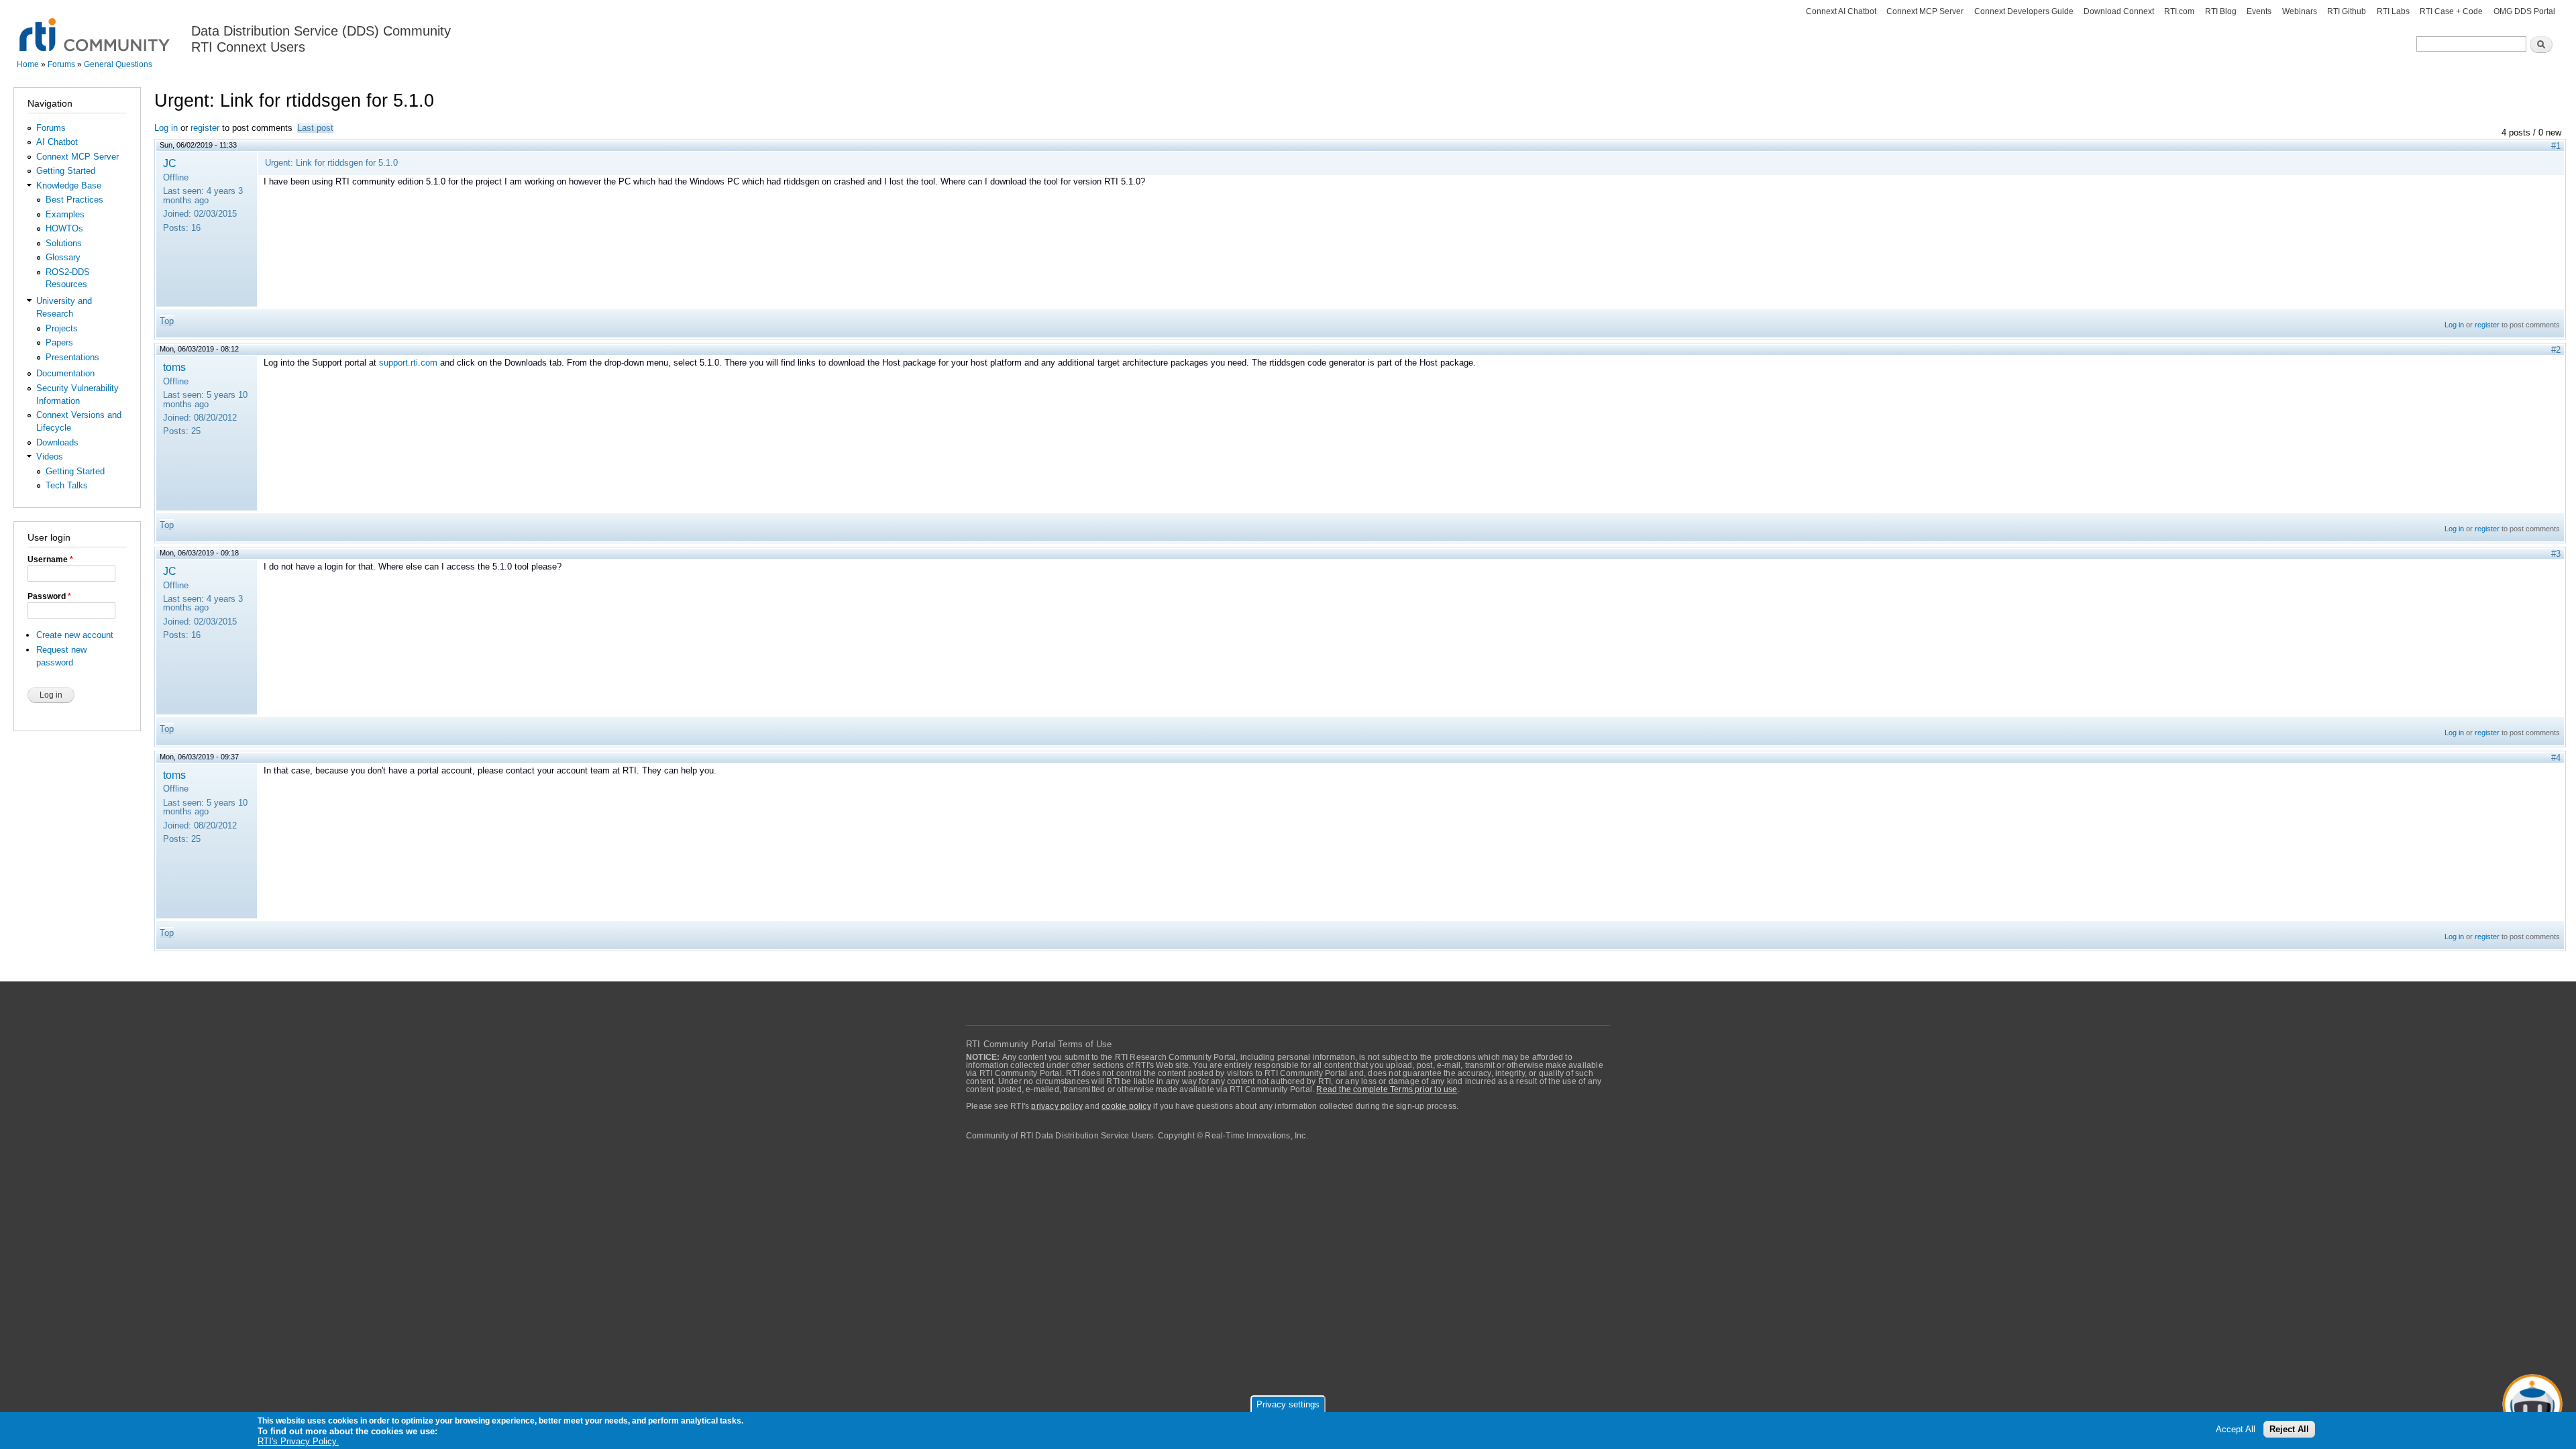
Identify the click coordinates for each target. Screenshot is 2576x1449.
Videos (50, 457)
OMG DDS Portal (2524, 11)
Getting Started (66, 171)
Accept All (2236, 1430)
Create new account (75, 635)
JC (170, 163)
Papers (59, 342)
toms (174, 367)
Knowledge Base (69, 185)
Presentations (72, 357)
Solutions (64, 243)
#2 (2556, 350)
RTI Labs (2393, 11)
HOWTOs (64, 228)
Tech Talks (67, 485)
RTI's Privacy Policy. (298, 1442)
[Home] (96, 27)
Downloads (57, 442)
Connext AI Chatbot (1841, 11)
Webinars (2300, 11)
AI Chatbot (57, 142)
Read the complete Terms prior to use (1387, 1089)
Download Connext (2119, 11)
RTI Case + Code (2451, 11)
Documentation (65, 373)
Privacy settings (1288, 1404)
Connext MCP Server (1925, 11)
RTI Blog (2221, 11)
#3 (2556, 554)
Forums (61, 64)
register (205, 128)
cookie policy (1126, 1106)
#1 (2556, 146)
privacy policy (1057, 1106)
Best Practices (74, 200)
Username (50, 559)
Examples (65, 214)
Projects (62, 328)
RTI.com (2179, 11)
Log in (166, 128)
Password (49, 596)
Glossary (63, 257)
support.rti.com (408, 363)
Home (28, 64)
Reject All (2289, 1430)
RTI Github (2347, 11)
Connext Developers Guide (2024, 11)
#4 (2556, 758)
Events (2259, 11)
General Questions (118, 64)
